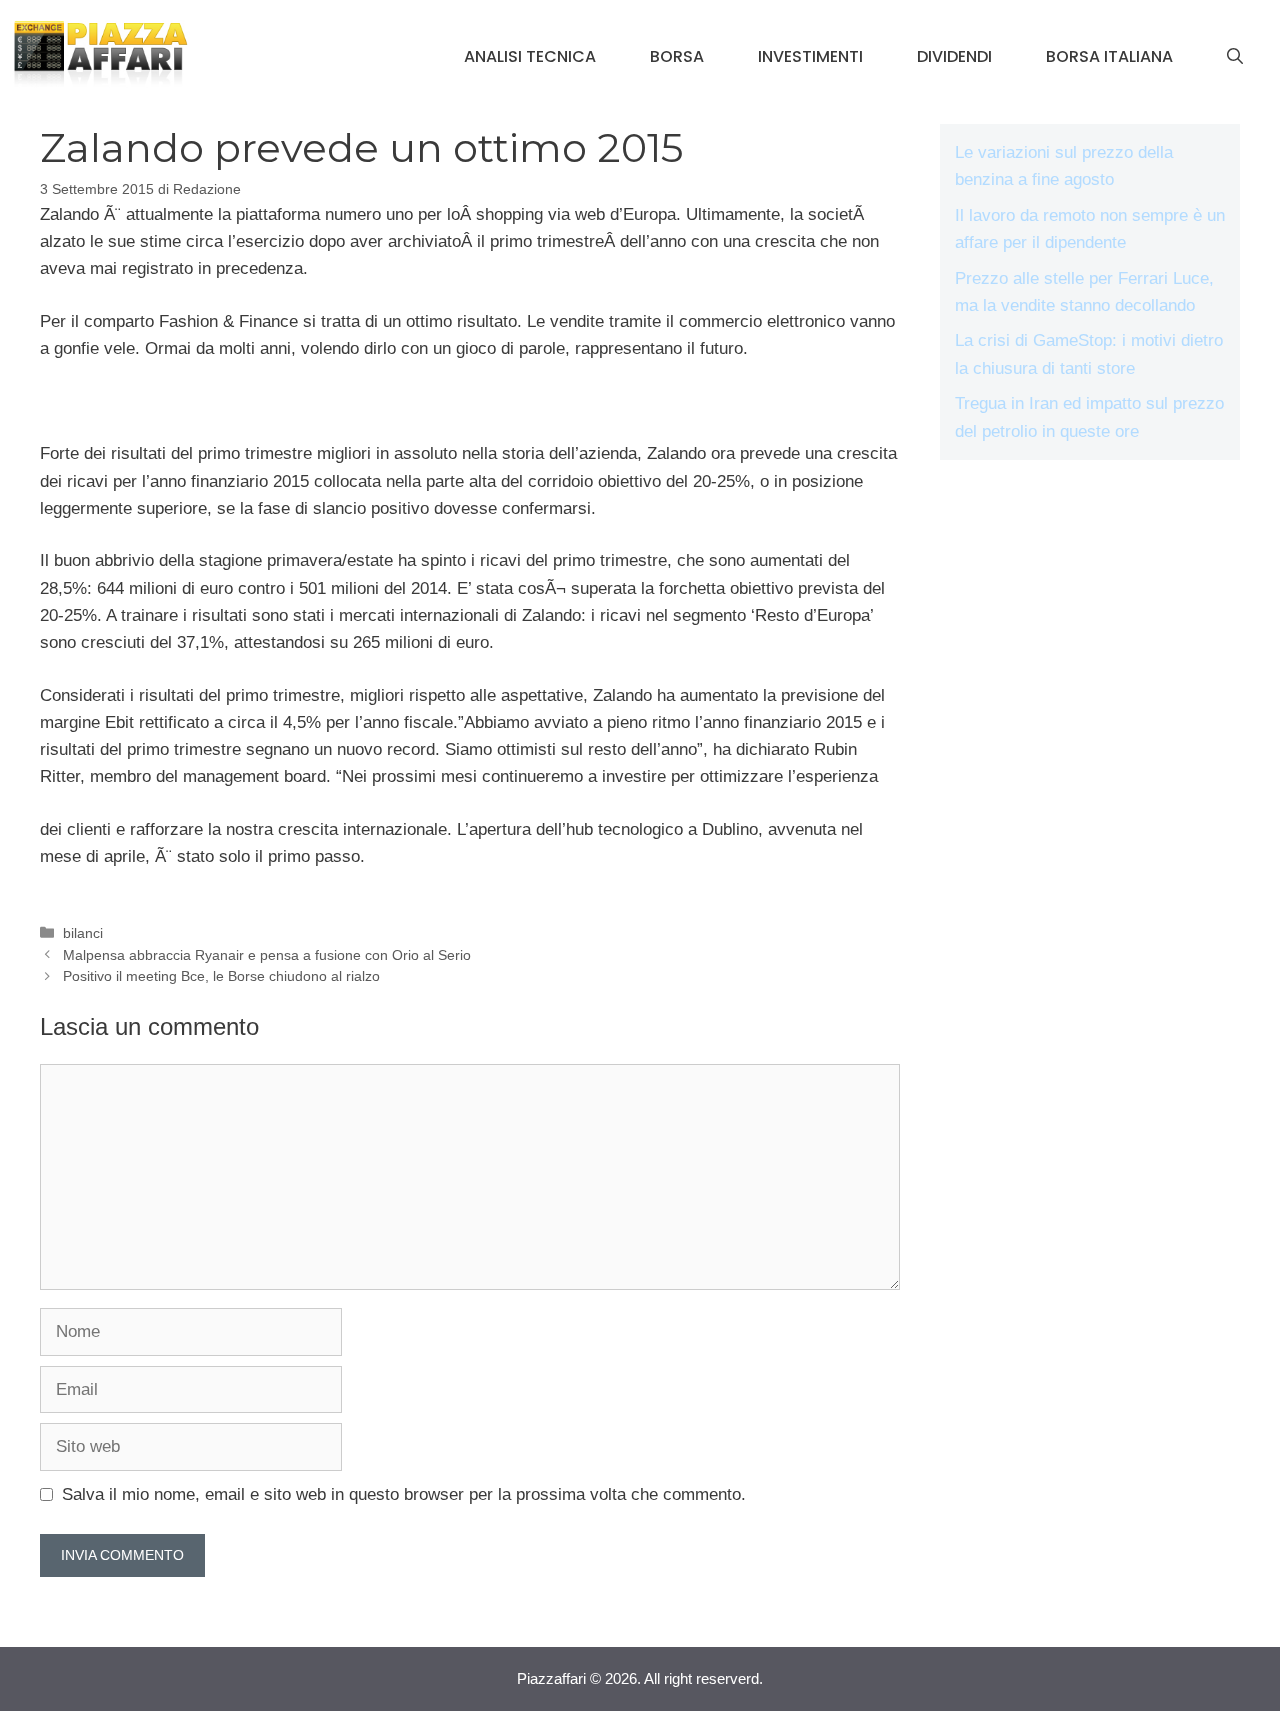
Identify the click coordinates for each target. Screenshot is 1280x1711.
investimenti (810, 56)
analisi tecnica (530, 56)
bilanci (83, 933)
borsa (677, 56)
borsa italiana (1109, 56)
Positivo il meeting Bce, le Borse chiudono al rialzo (221, 976)
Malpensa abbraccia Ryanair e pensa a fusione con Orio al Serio (267, 955)
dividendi (954, 56)
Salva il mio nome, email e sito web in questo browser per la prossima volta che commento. (404, 1494)
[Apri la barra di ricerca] (1235, 57)
